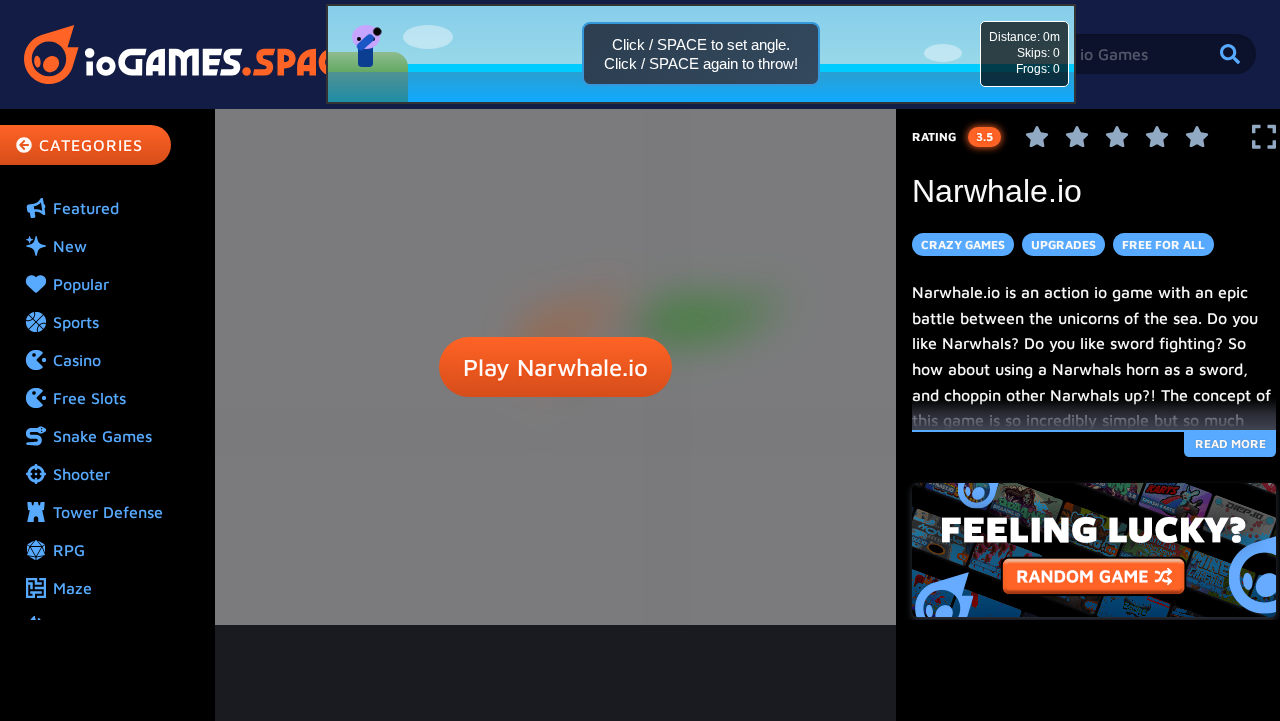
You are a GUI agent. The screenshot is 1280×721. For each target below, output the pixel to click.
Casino (77, 360)
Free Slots (89, 398)
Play (555, 367)
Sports (76, 322)
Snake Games (102, 436)
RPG (69, 550)
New (70, 246)
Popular (81, 284)
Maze (72, 588)
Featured (86, 208)
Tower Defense (108, 512)
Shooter (81, 474)
